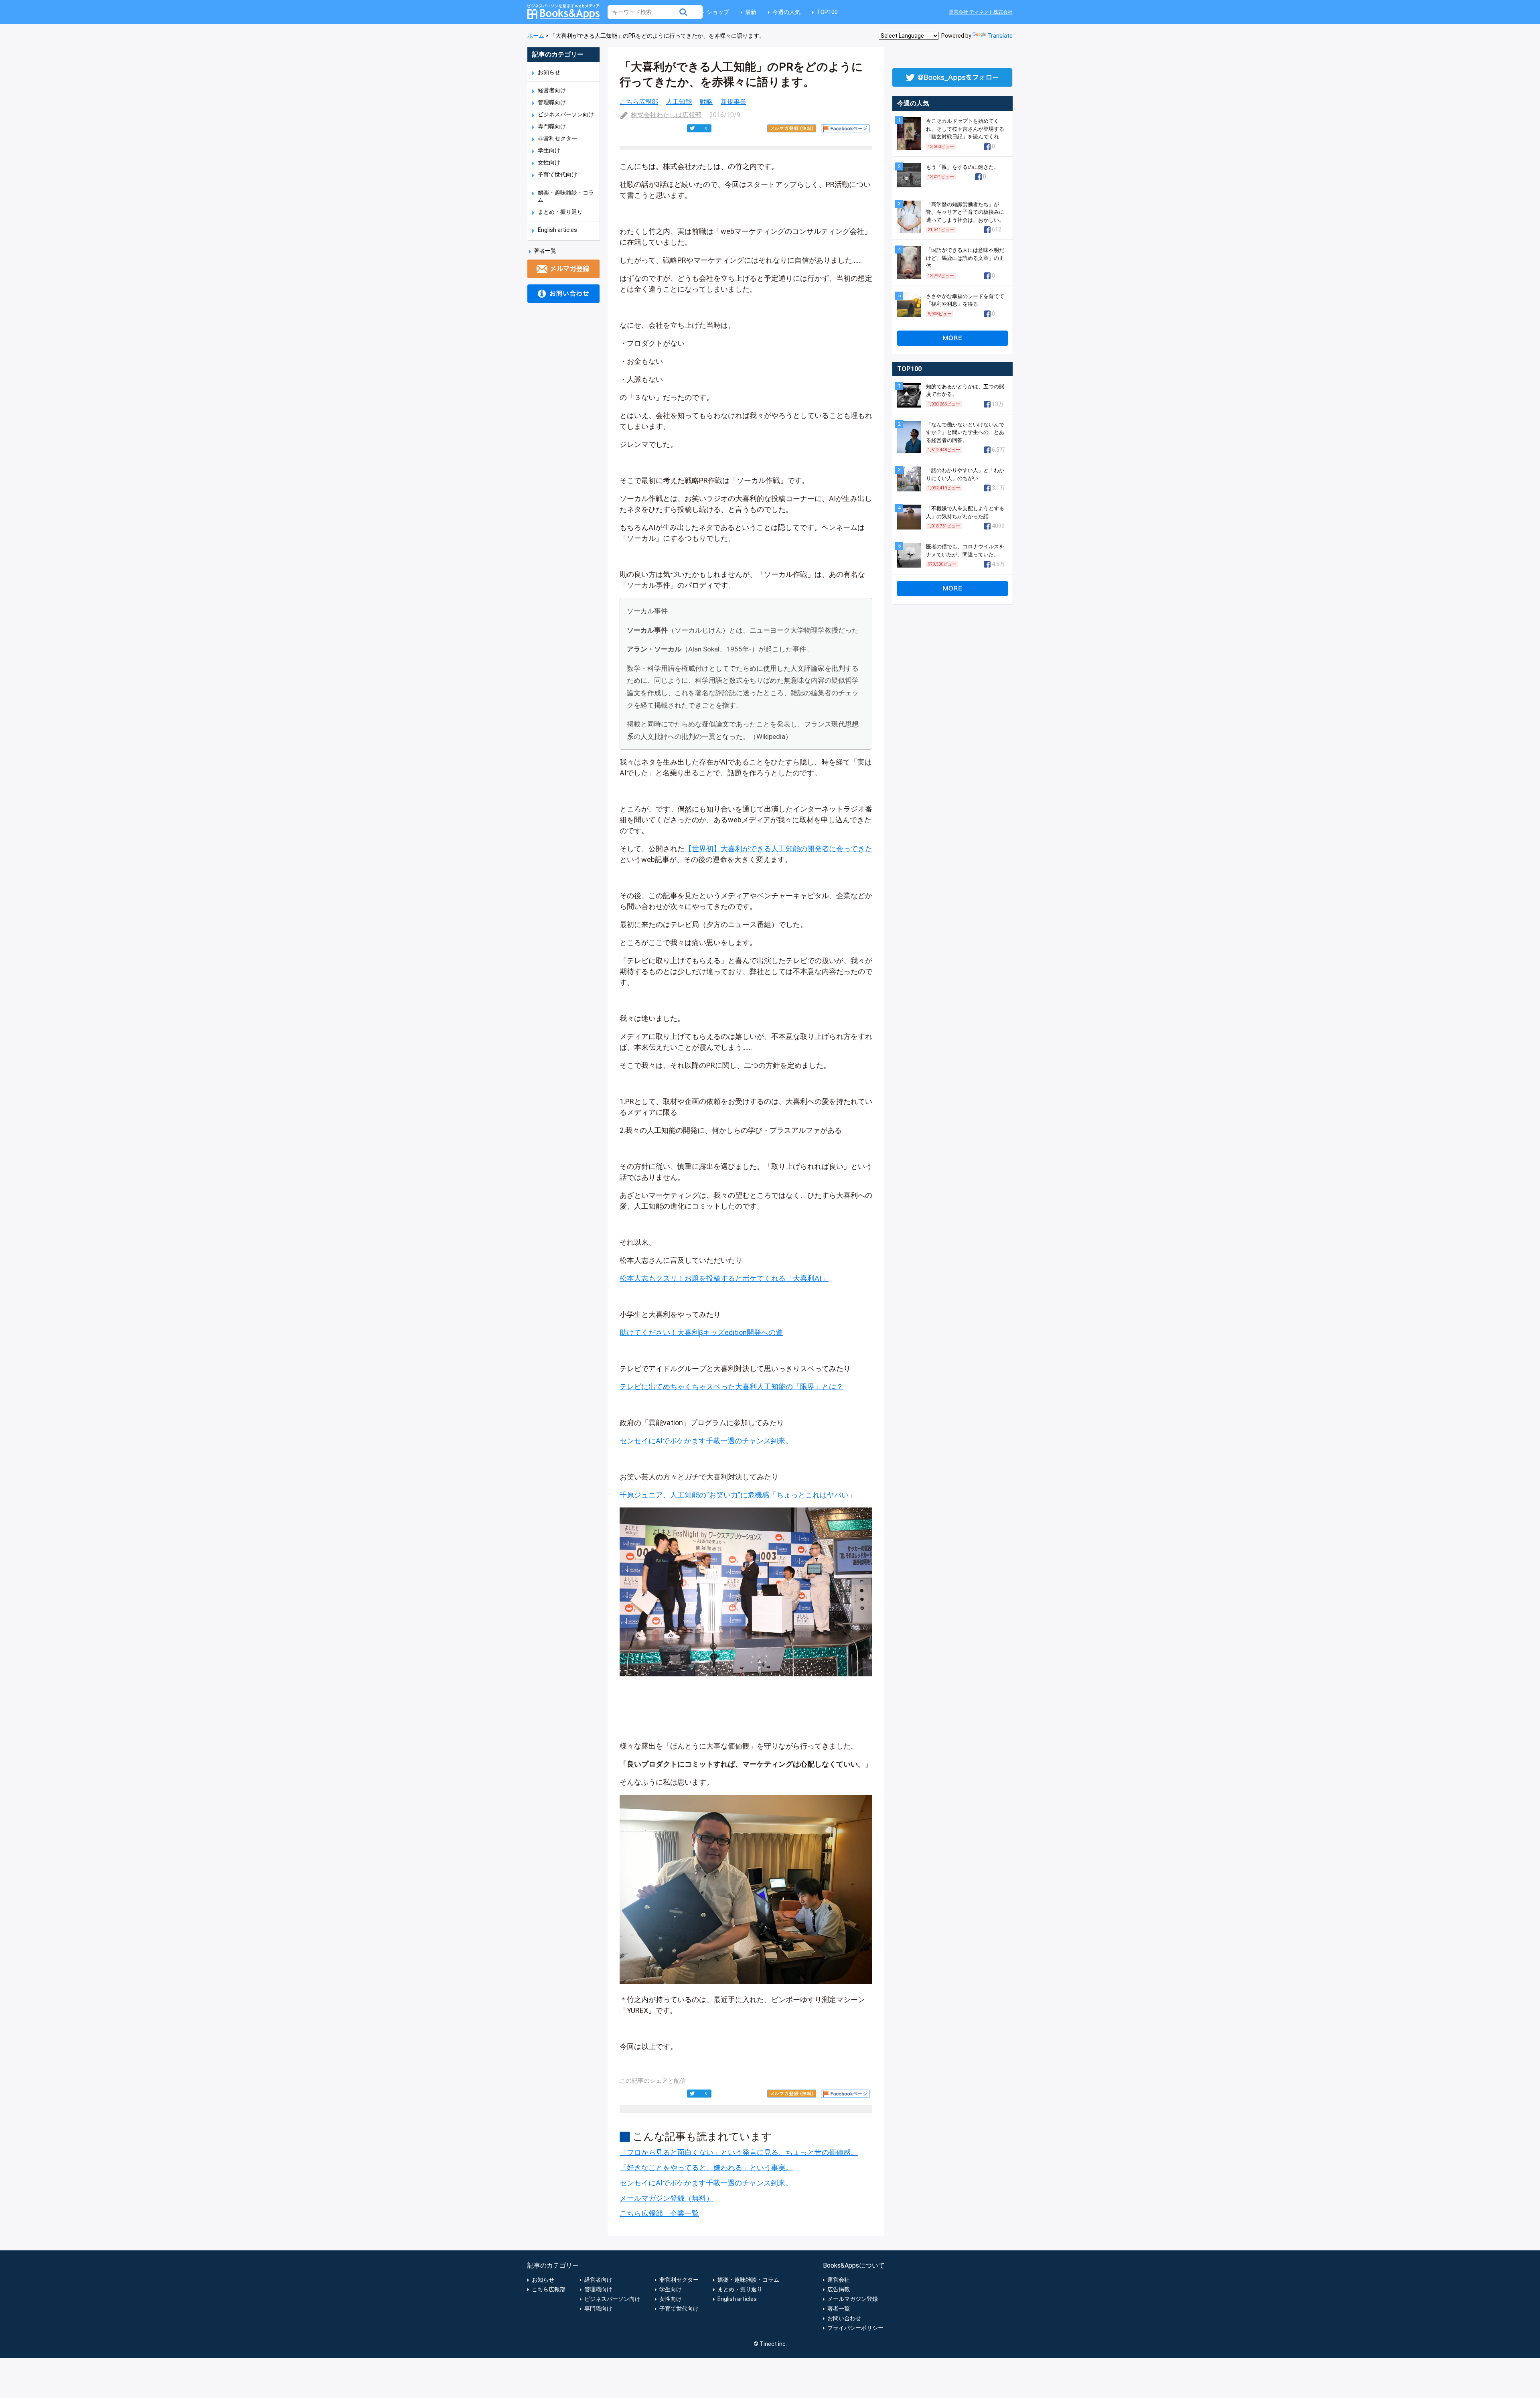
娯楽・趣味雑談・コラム (748, 2280)
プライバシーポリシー (855, 2328)
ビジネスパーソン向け (566, 114)
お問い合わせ (844, 2318)
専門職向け (552, 126)
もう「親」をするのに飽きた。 (962, 167)
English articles (557, 230)
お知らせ (549, 72)
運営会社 (839, 2280)
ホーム (536, 36)
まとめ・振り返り (560, 212)
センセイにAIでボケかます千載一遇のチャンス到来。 (706, 1441)
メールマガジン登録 (853, 2299)
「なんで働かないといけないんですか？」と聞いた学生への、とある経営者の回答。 (965, 432)
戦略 (706, 102)
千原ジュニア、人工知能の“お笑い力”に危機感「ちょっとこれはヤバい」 (738, 1495)
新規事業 (734, 102)
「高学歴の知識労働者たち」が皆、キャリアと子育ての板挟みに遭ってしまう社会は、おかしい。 (965, 212)
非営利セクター (557, 138)
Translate (1000, 36)
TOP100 (827, 12)
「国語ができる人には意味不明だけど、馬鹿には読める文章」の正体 (965, 258)
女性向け (549, 162)
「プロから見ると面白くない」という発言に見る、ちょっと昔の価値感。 (739, 2152)
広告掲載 (839, 2289)
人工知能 (679, 102)
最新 (751, 12)
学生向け (549, 150)
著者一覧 (545, 251)
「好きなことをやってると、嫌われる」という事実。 (706, 2168)
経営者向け (552, 90)
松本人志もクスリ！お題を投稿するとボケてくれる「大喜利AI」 (724, 1278)
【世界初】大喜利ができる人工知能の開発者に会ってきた (778, 849)
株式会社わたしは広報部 (666, 115)
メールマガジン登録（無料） (667, 2198)
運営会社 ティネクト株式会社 (981, 12)
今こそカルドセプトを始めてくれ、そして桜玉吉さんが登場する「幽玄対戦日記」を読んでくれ (965, 129)
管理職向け (552, 102)
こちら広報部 (639, 102)
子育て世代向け (557, 174)
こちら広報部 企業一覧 (659, 2213)
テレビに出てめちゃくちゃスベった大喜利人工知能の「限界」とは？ (731, 1387)
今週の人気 (786, 12)
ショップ (718, 12)
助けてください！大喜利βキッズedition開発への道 (701, 1332)
